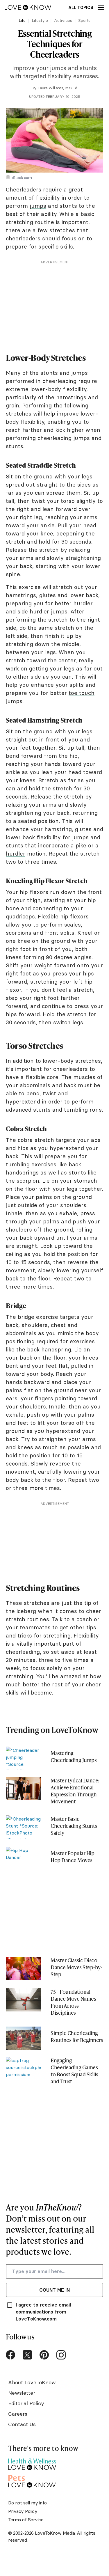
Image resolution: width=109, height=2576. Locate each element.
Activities (63, 20)
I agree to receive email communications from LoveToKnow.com (43, 2312)
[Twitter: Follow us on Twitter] (27, 2355)
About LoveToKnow (32, 2382)
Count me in (54, 2290)
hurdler (16, 854)
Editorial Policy (26, 2403)
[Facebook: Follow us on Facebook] (10, 2355)
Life (22, 20)
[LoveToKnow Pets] (32, 2480)
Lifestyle (40, 20)
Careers (18, 2414)
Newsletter (22, 2393)
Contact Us (22, 2424)
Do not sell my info (27, 2503)
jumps (38, 206)
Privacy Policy (23, 2511)
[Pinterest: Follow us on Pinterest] (44, 2355)
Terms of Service (26, 2520)
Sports (84, 20)
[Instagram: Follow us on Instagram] (61, 2355)
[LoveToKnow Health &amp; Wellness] (32, 2463)
